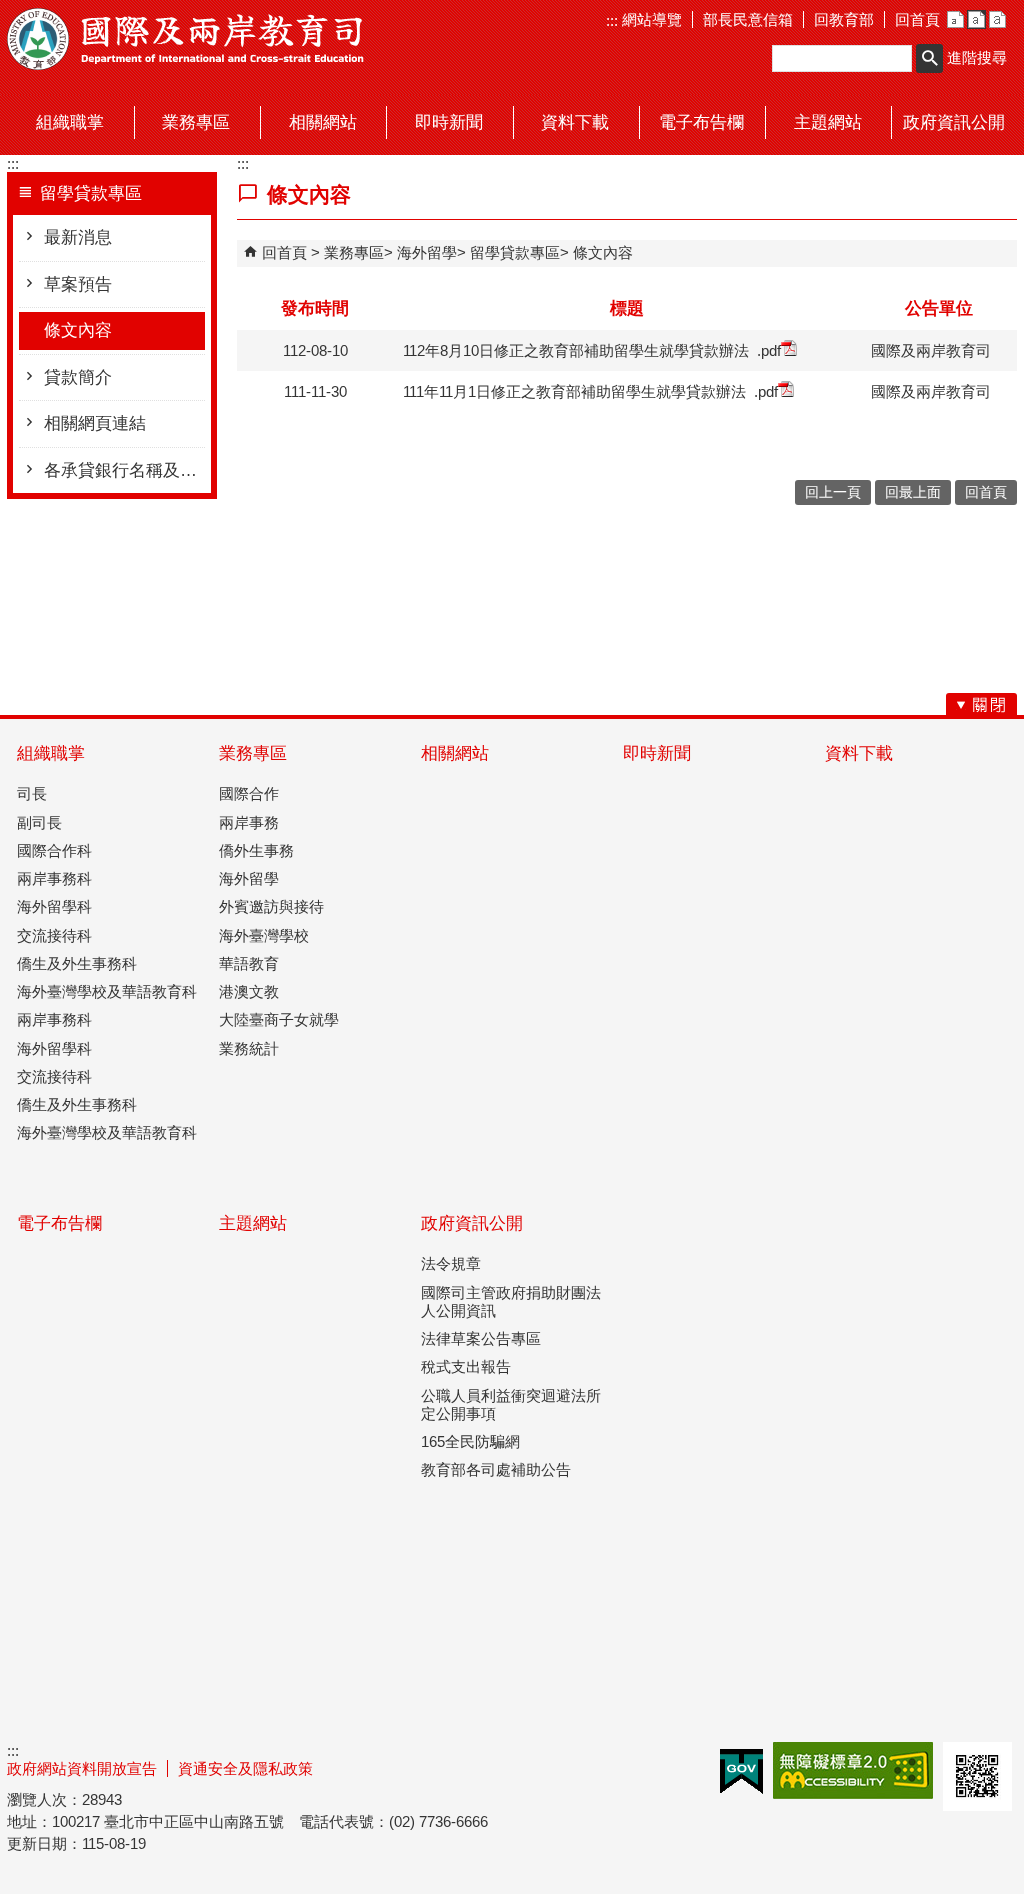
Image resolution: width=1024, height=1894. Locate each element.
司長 (32, 793)
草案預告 (78, 284)
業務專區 (354, 252)
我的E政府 (741, 1771)
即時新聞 (657, 753)
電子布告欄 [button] (701, 122)
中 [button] (976, 19)
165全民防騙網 (470, 1441)
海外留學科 (54, 906)
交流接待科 (54, 935)
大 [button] (997, 19)
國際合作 (249, 793)
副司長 (39, 822)
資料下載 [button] (575, 122)
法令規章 (451, 1263)
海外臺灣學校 (264, 935)
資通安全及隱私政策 (245, 1768)
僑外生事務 (256, 850)
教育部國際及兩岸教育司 (187, 39)
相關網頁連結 (95, 423)
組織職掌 (51, 753)
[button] (929, 58)
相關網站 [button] (323, 122)
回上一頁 (833, 492)
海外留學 (427, 252)
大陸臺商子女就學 (279, 1019)
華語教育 (249, 963)
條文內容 (78, 330)
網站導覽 (650, 19)
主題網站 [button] (828, 122)
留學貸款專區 (515, 252)
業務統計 (249, 1048)
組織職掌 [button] (70, 122)
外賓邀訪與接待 (271, 906)
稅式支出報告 (466, 1366)
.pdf (769, 350)
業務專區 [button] (196, 122)
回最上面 (913, 492)
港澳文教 (249, 991)
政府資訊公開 (472, 1223)
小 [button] (955, 19)
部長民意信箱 (748, 19)
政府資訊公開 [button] (954, 122)
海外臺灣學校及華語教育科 (107, 991)
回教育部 (844, 19)
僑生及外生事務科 (77, 963)
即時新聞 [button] (449, 122)
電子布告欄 (59, 1223)
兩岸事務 (249, 822)
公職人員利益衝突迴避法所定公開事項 (511, 1404)
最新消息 (78, 237)
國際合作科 (54, 850)
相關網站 (455, 753)
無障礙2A (853, 1770)
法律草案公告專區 (481, 1338)
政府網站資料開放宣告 (82, 1768)
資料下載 (859, 753)
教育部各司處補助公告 (496, 1469)
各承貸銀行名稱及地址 (124, 470)
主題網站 (253, 1223)
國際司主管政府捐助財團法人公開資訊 (511, 1301)
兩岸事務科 (54, 878)
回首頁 (917, 19)
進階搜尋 (977, 57)
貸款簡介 (78, 377)
